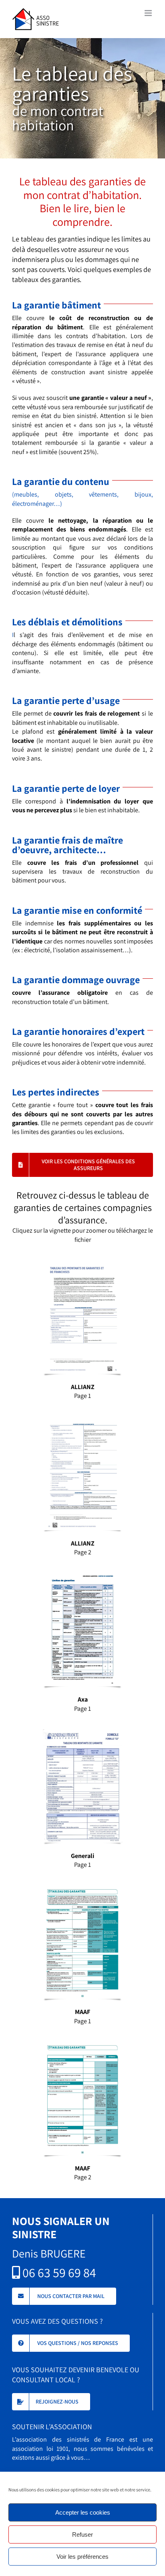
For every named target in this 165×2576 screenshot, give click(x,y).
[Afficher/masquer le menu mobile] (149, 13)
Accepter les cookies (83, 2512)
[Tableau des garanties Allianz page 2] (82, 1420)
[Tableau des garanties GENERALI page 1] (82, 1732)
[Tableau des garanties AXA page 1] (82, 1576)
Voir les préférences (82, 2557)
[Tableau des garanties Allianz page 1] (82, 1263)
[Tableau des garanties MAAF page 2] (82, 2045)
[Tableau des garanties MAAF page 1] (82, 1889)
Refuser (82, 2534)
